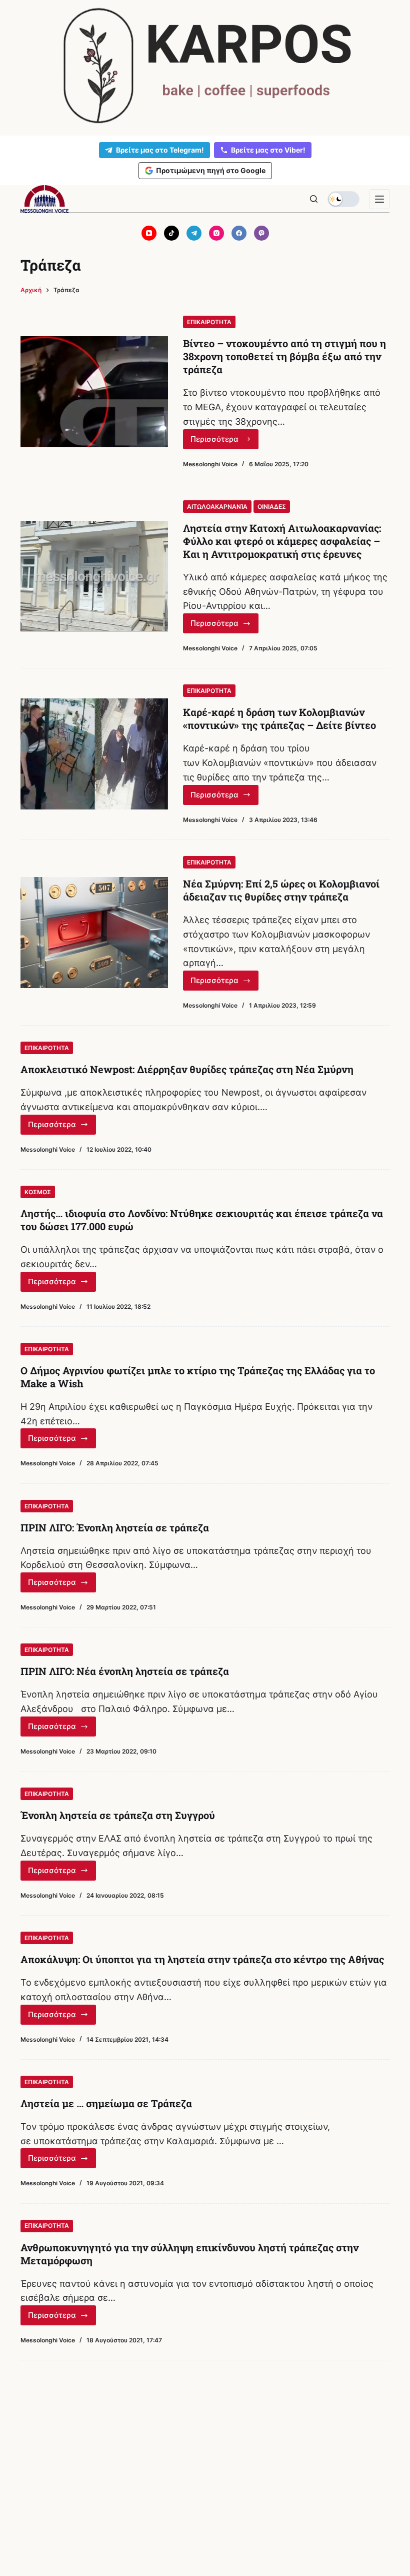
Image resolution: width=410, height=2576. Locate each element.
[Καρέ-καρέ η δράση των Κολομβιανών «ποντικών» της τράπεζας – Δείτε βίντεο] (94, 754)
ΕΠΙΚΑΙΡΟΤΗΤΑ (209, 322)
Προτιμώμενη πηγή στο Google (211, 170)
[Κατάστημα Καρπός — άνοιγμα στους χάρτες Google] (205, 66)
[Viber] (261, 233)
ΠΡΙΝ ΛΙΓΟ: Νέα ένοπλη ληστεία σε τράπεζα (125, 1671)
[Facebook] (239, 233)
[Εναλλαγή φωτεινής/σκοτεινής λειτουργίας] (343, 199)
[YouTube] (149, 233)
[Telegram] (194, 233)
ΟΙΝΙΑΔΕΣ (272, 507)
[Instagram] (216, 233)
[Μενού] (379, 199)
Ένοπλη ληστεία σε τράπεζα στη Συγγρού (118, 1815)
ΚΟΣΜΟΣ (38, 1192)
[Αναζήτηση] (314, 199)
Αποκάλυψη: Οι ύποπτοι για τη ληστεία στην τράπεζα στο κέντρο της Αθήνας (202, 1959)
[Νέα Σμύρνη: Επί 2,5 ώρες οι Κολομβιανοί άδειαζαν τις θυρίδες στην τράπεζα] (94, 932)
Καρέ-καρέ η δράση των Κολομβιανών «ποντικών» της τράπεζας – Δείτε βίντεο (279, 718)
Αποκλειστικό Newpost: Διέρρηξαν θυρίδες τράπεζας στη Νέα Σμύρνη (187, 1069)
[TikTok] (171, 233)
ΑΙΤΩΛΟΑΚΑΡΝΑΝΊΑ (217, 507)
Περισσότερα (224, 442)
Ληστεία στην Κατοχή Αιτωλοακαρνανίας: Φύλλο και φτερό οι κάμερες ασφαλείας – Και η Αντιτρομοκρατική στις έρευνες (282, 541)
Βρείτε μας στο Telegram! (160, 150)
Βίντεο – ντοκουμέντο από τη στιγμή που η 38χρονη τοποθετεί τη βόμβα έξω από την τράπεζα (284, 356)
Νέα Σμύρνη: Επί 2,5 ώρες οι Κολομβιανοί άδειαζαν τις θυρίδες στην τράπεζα (281, 890)
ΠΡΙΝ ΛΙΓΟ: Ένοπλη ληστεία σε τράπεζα (115, 1527)
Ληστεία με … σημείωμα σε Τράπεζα (106, 2103)
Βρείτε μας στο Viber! (268, 150)
